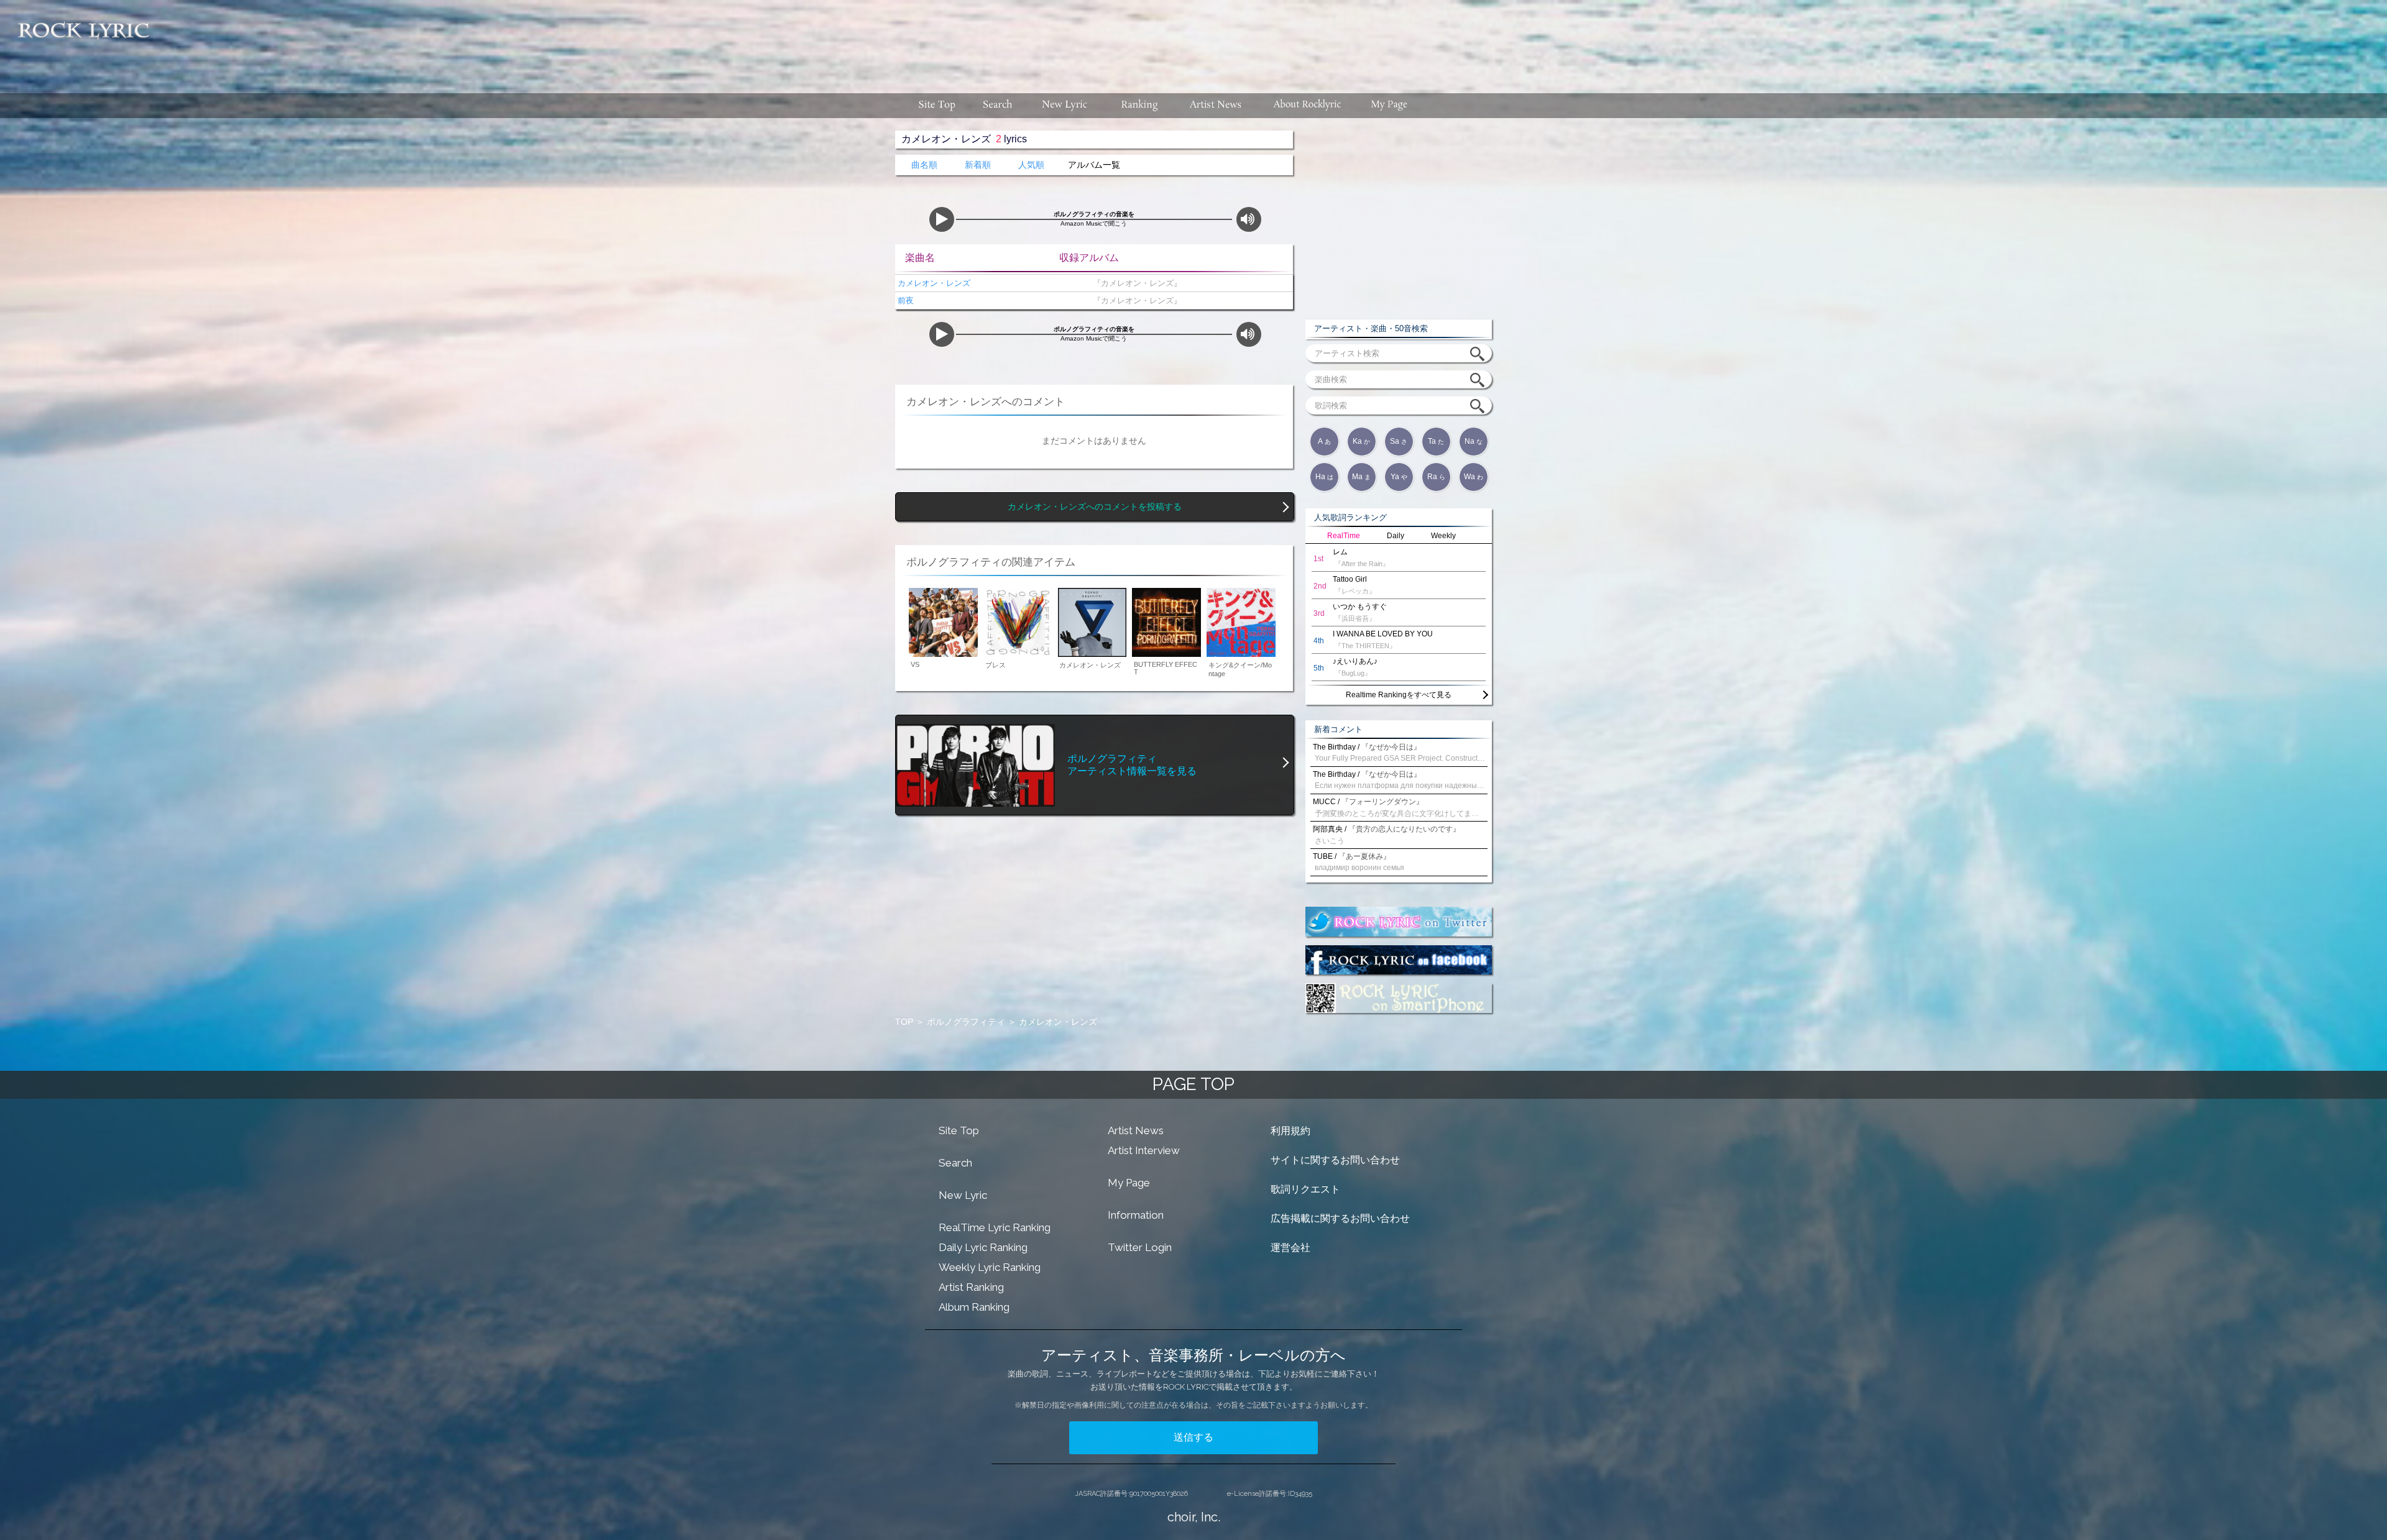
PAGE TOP (1193, 1084)
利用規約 (1290, 1131)
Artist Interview (1144, 1150)
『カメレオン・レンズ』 (1135, 283)
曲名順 (924, 165)
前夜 (904, 300)
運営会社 (1290, 1248)
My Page (1129, 1183)
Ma (1361, 477)
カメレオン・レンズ (933, 283)
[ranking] (1139, 106)
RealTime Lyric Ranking (995, 1227)
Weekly (1443, 536)
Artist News (1136, 1130)
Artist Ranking (971, 1287)
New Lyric (963, 1195)
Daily (1396, 536)
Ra (1436, 477)
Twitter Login (1140, 1247)
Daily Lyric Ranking (983, 1247)
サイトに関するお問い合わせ (1335, 1160)
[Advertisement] (1273, 40)
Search (955, 1163)
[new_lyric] (1065, 106)
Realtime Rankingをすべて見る (1399, 695)
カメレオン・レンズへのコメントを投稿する (1095, 507)
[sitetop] (936, 106)
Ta (1436, 441)
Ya (1399, 477)
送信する (1193, 1437)
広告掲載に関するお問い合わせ (1340, 1218)
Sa (1399, 441)
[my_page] (1390, 106)
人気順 (1031, 165)
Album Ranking (974, 1307)
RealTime (1344, 536)
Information (1136, 1215)
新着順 (978, 165)
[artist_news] (1216, 106)
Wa (1474, 477)
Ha (1324, 477)
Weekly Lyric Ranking (990, 1267)
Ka (1361, 441)
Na (1474, 441)
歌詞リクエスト (1305, 1189)
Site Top (959, 1130)
